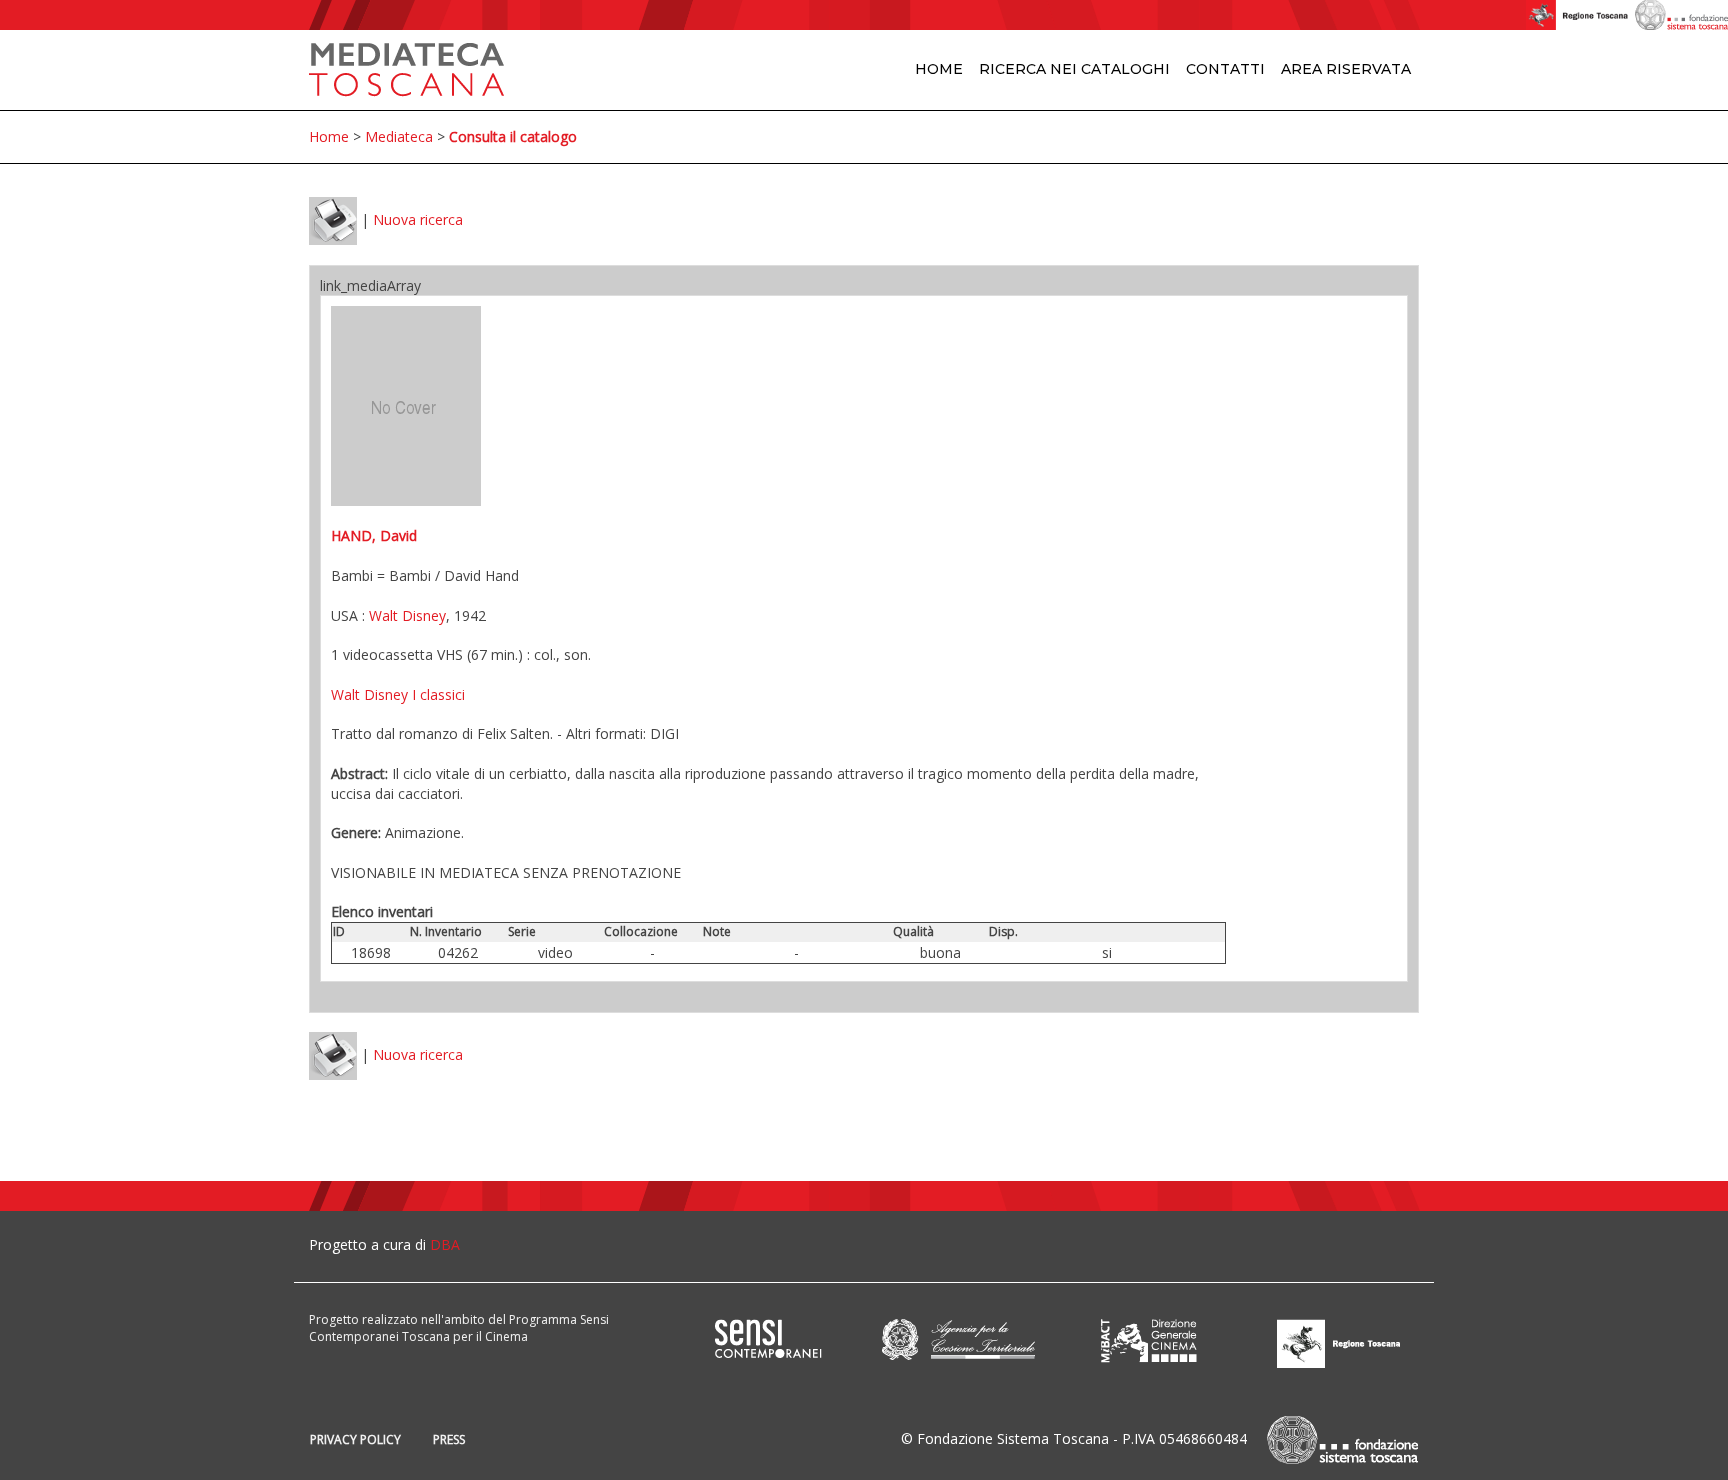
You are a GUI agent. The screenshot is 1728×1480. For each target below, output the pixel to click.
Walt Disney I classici (398, 694)
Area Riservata (1346, 69)
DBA (445, 1244)
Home (939, 69)
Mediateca (399, 136)
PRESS (449, 1439)
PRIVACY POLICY (355, 1439)
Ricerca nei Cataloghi (1074, 69)
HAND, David (374, 535)
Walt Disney (407, 615)
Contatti (1225, 69)
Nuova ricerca (418, 219)
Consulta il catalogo (513, 136)
